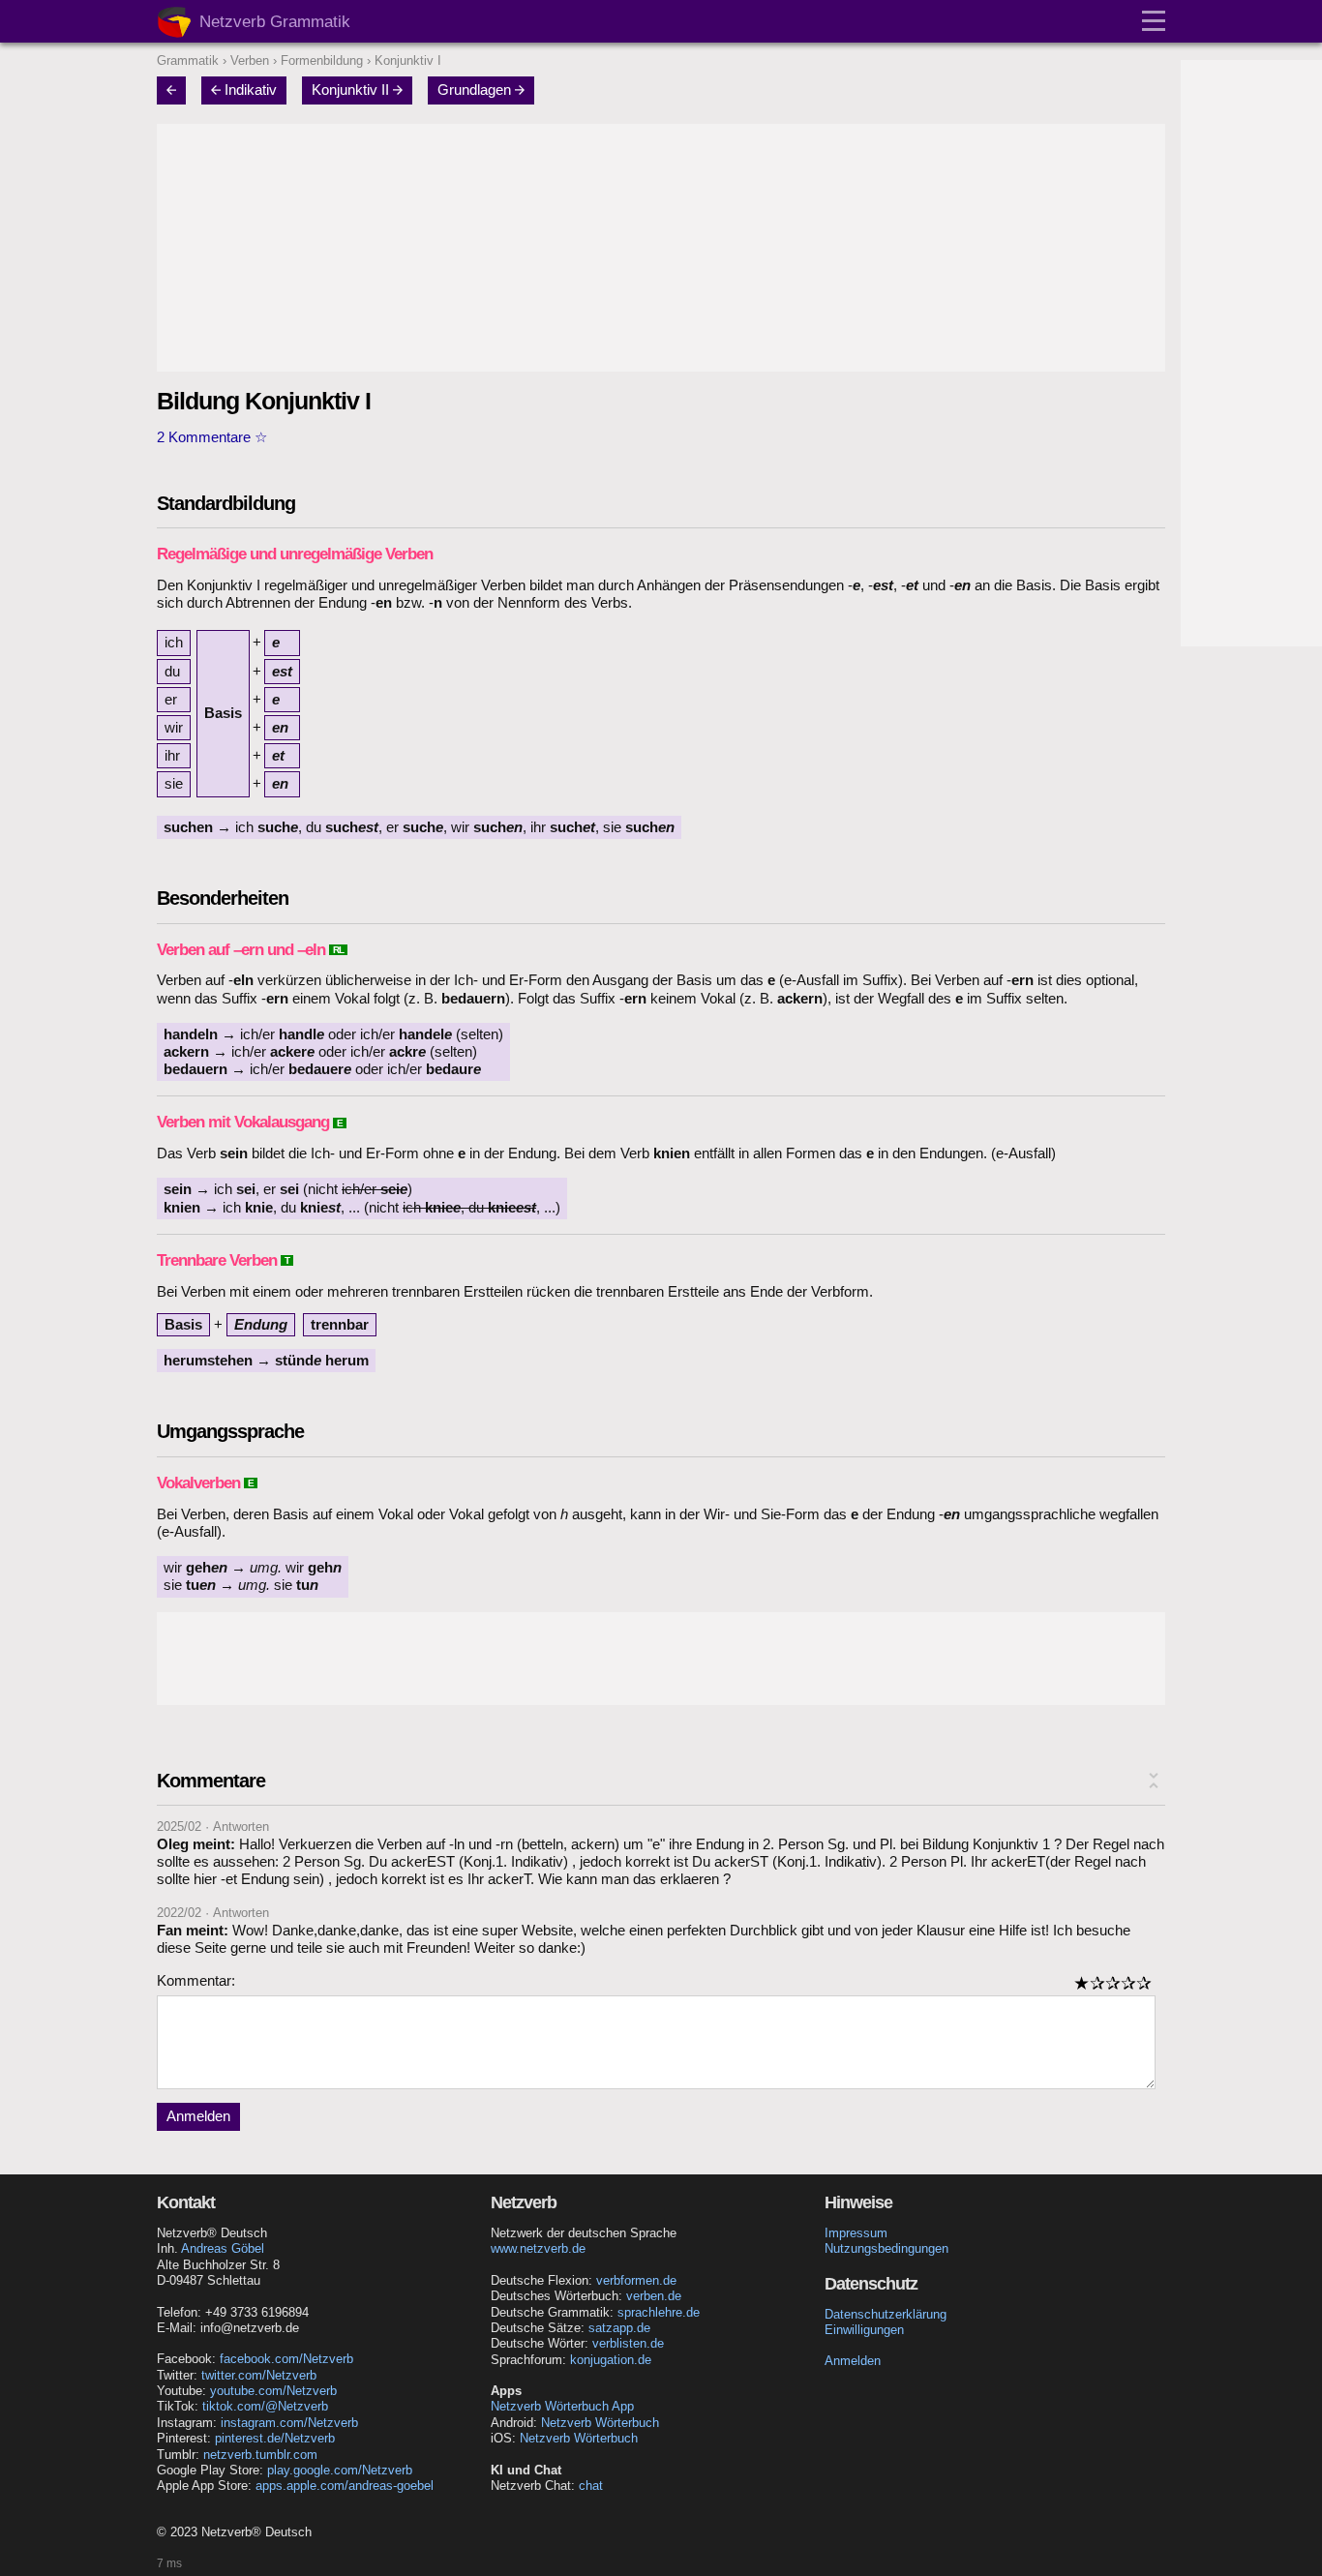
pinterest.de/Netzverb (275, 2438)
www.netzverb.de (538, 2248)
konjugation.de (611, 2360)
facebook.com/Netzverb (286, 2359)
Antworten (241, 1827)
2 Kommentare (204, 437)
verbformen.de (636, 2280)
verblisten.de (628, 2343)
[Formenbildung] (177, 90)
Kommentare (211, 1781)
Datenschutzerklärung (886, 2314)
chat (591, 2486)
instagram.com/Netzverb (289, 2423)
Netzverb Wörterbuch (600, 2423)
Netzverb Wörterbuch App (562, 2406)
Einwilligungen (864, 2330)
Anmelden (198, 2116)
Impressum (856, 2233)
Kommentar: (196, 1981)
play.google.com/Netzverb (340, 2470)
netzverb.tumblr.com (260, 2455)
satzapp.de (619, 2328)
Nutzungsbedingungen (886, 2248)
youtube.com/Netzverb (273, 2391)
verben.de (654, 2296)
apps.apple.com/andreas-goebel (345, 2486)
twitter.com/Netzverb (259, 2375)
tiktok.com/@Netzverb (265, 2406)
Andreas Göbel (223, 2248)
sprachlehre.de (659, 2312)
